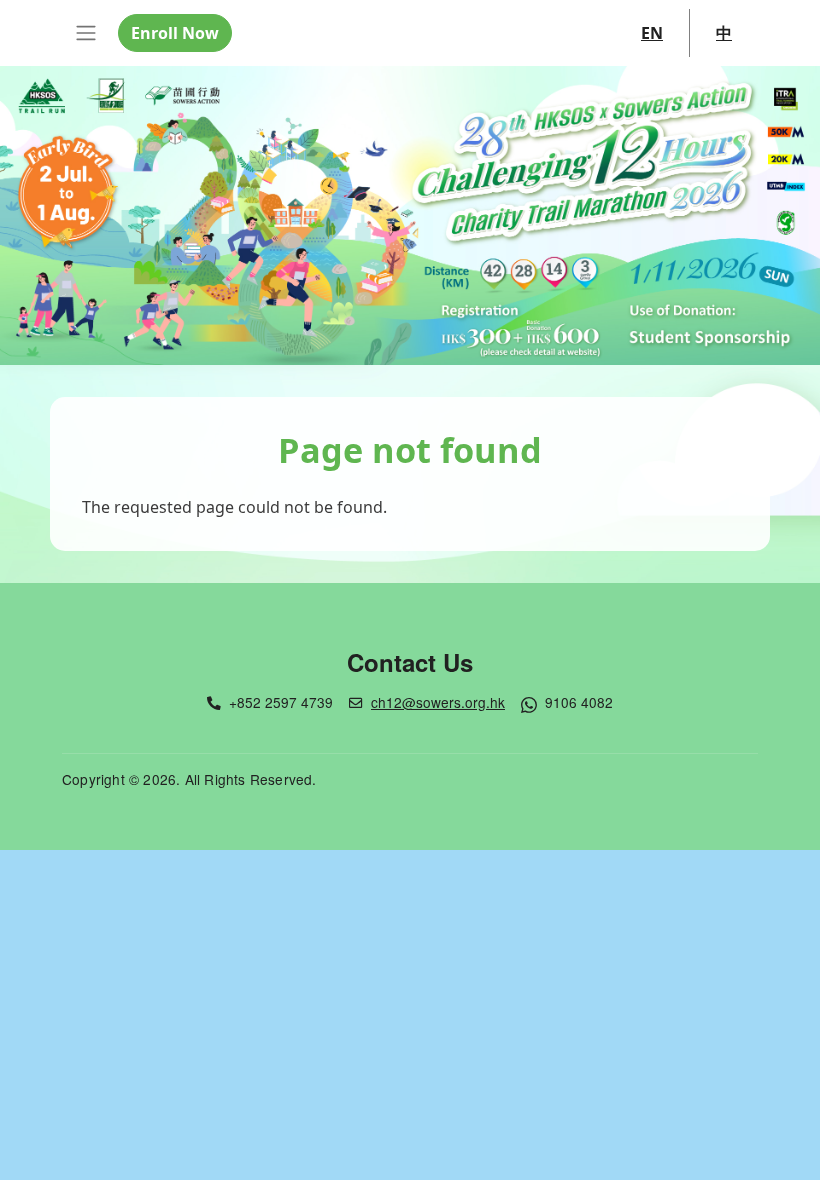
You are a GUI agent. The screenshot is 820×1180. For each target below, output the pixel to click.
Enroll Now (175, 33)
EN (652, 33)
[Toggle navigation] (86, 33)
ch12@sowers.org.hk (438, 702)
